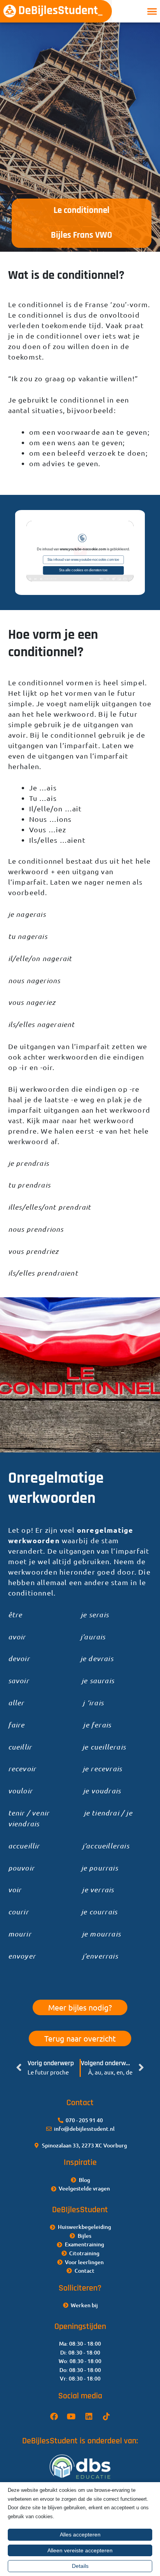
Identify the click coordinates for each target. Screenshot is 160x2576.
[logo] (56, 11)
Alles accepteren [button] (80, 2535)
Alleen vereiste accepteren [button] (80, 2550)
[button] (152, 11)
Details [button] (80, 2566)
